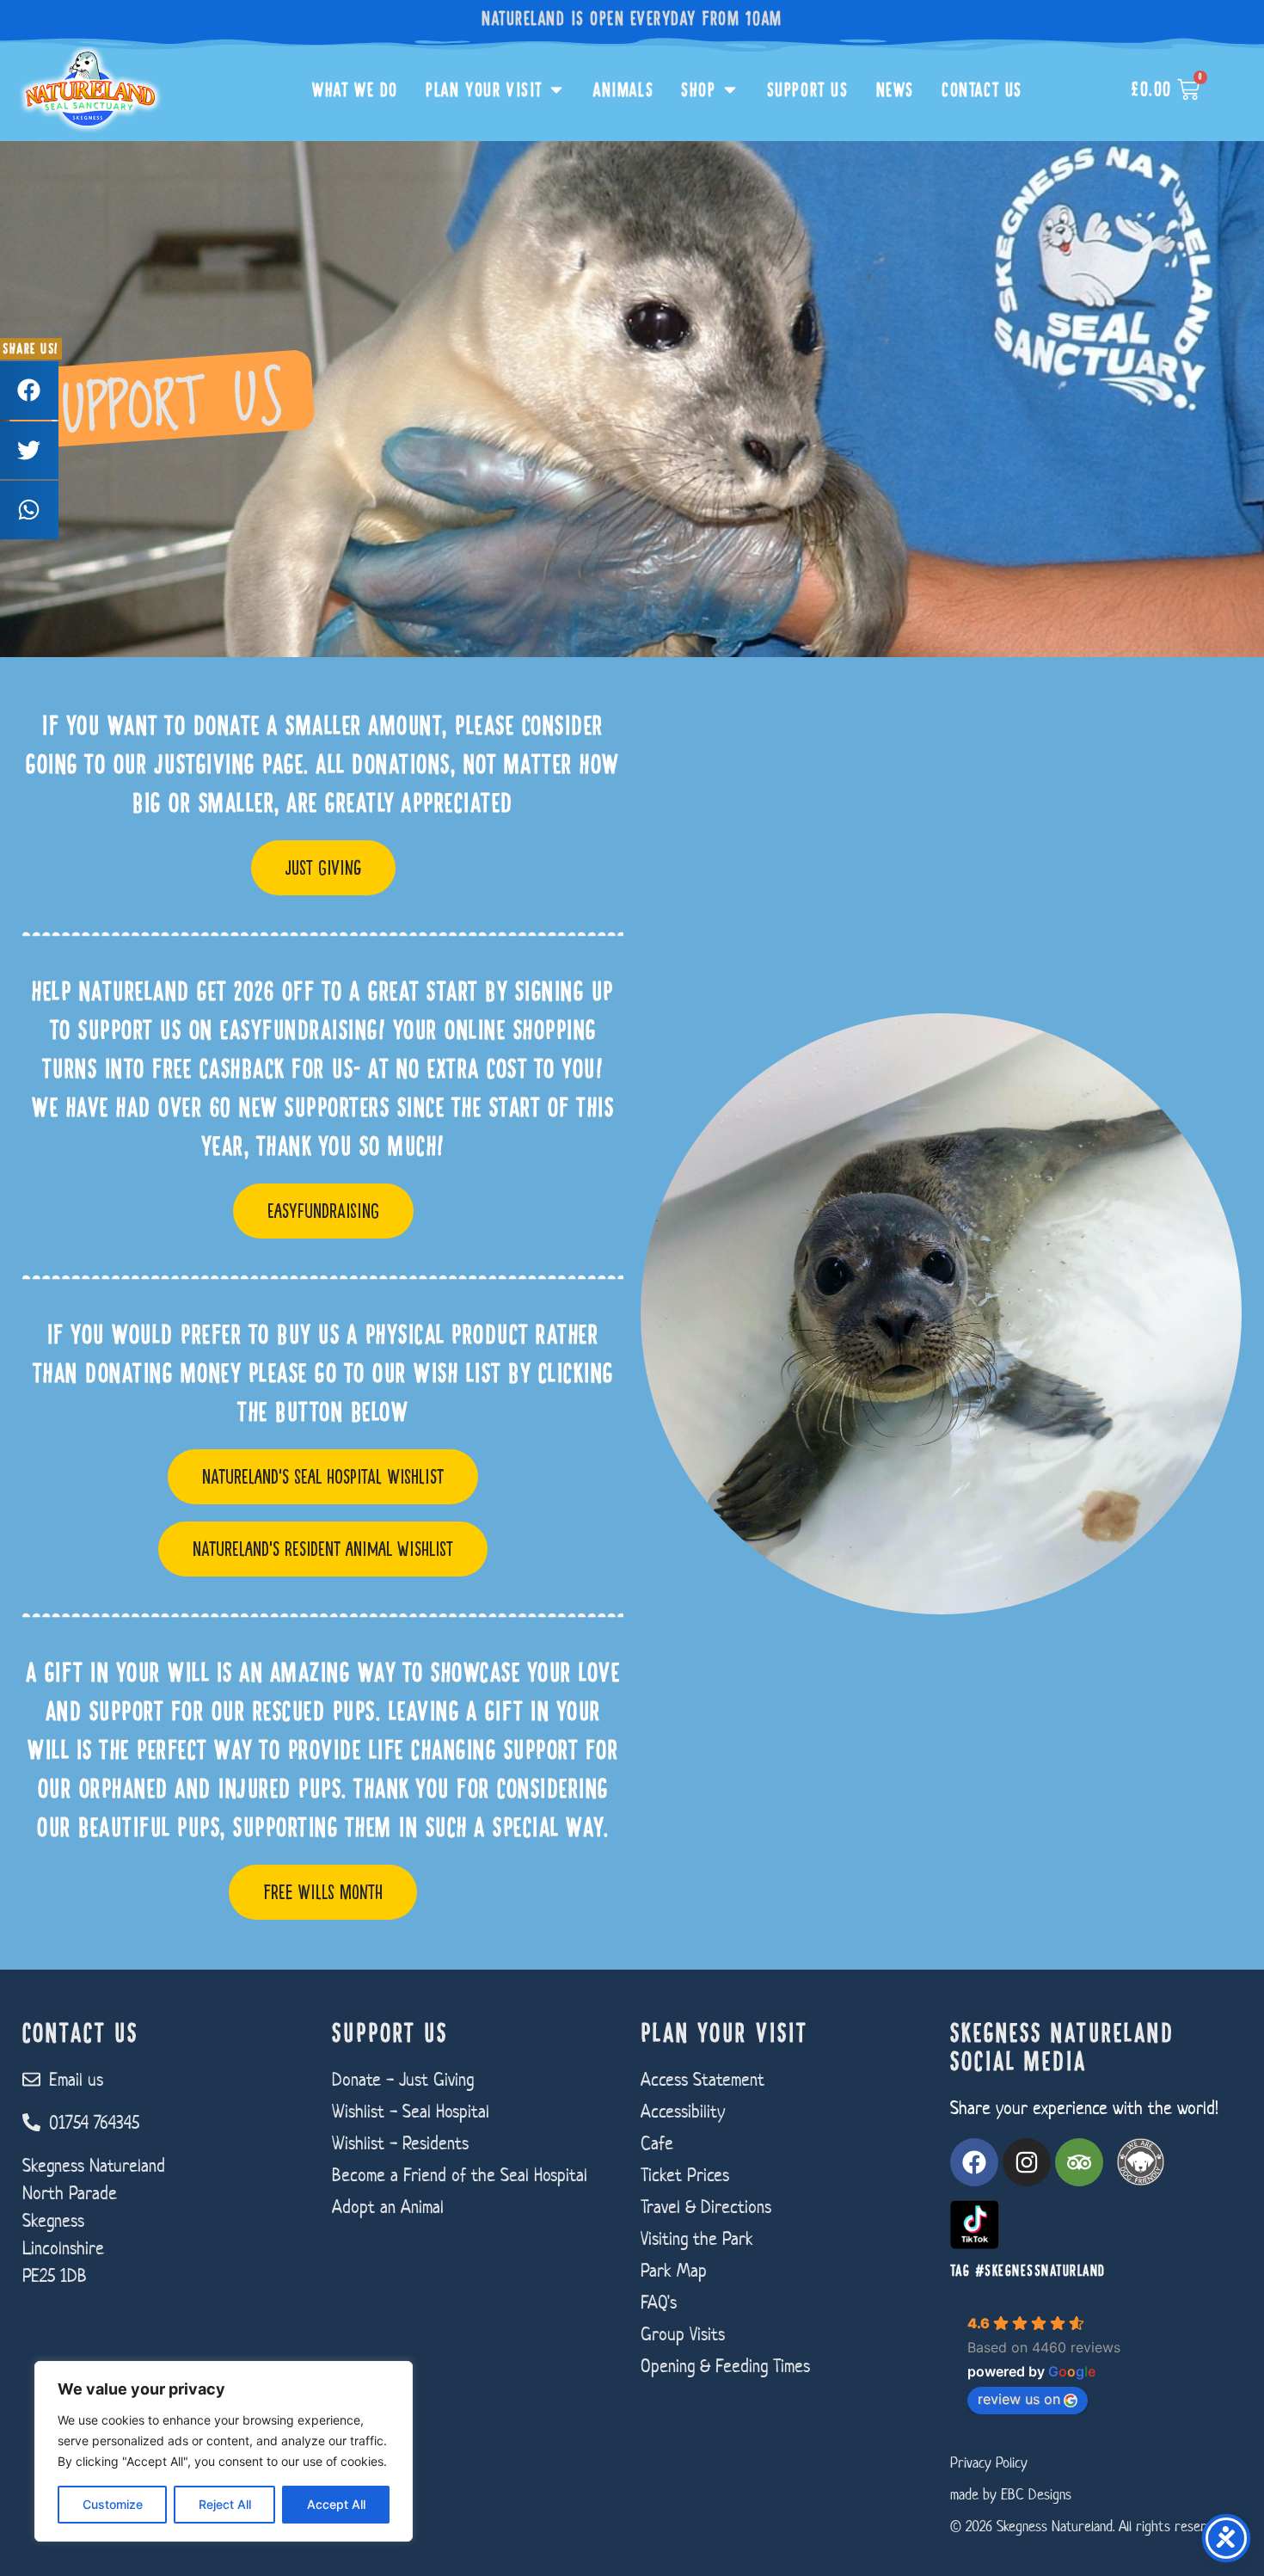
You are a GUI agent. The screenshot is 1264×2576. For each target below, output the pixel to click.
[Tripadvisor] (1079, 2162)
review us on (1019, 2399)
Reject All (225, 2504)
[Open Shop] (730, 90)
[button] (29, 390)
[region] (224, 2451)
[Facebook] (974, 2162)
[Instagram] (1027, 2162)
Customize (113, 2504)
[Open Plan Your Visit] (556, 90)
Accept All (336, 2504)
